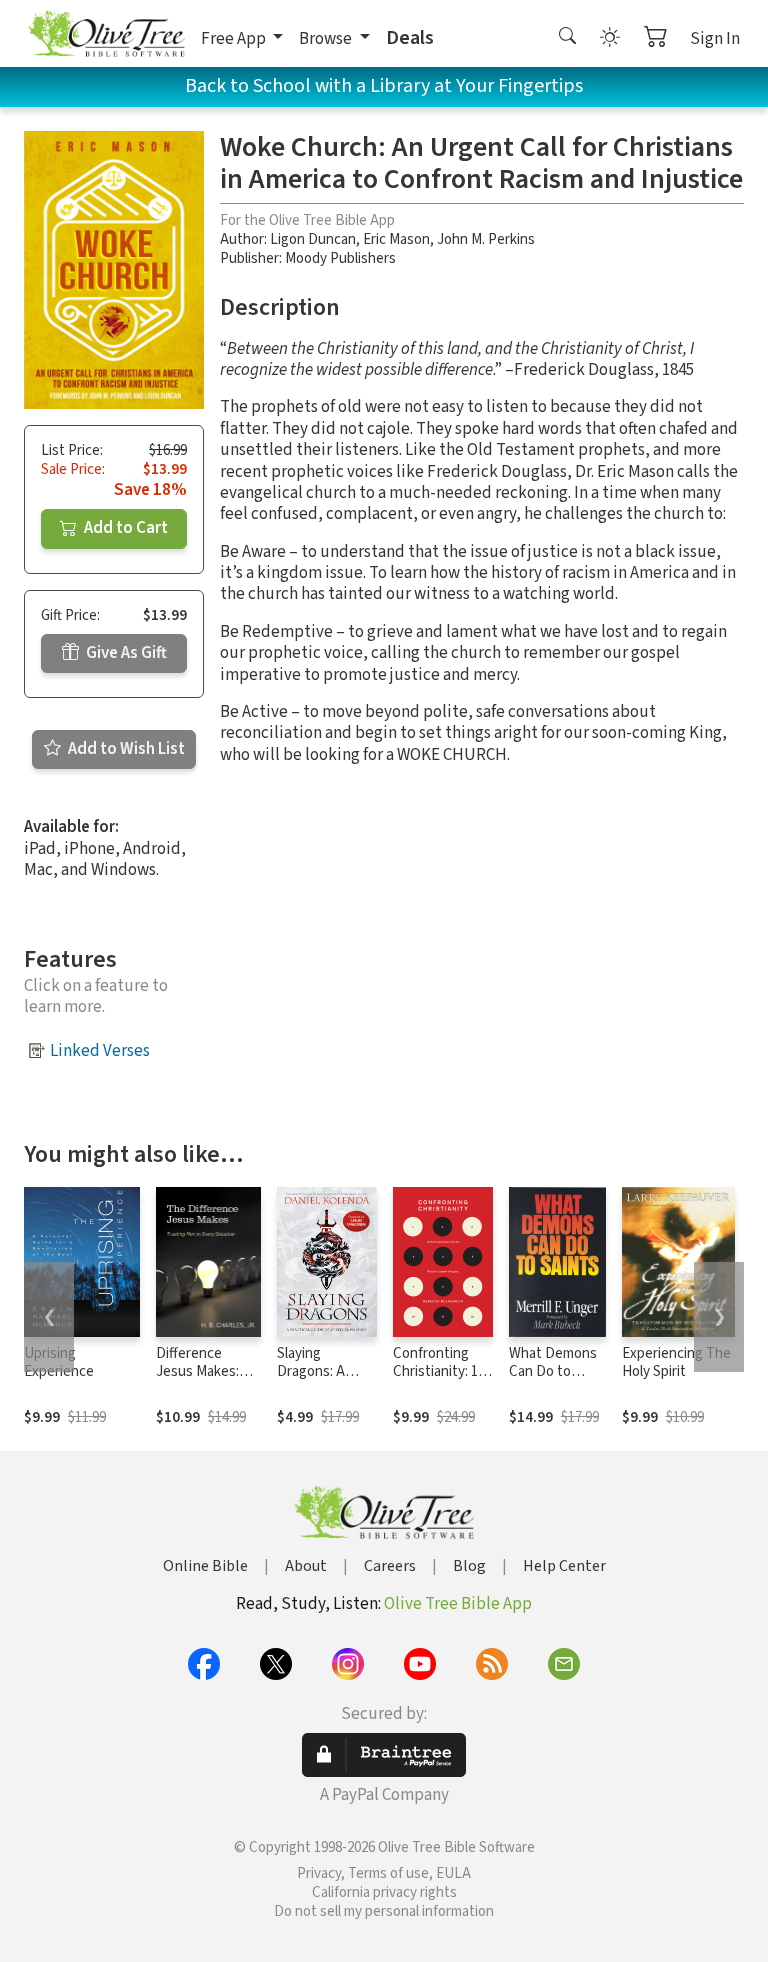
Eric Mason (396, 239)
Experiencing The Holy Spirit (676, 1363)
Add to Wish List (125, 749)
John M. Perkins (486, 239)
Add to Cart (124, 528)
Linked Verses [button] (100, 1051)
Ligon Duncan (313, 239)
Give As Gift (125, 653)
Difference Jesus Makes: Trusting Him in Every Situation (203, 1382)
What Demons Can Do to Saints (553, 1372)
